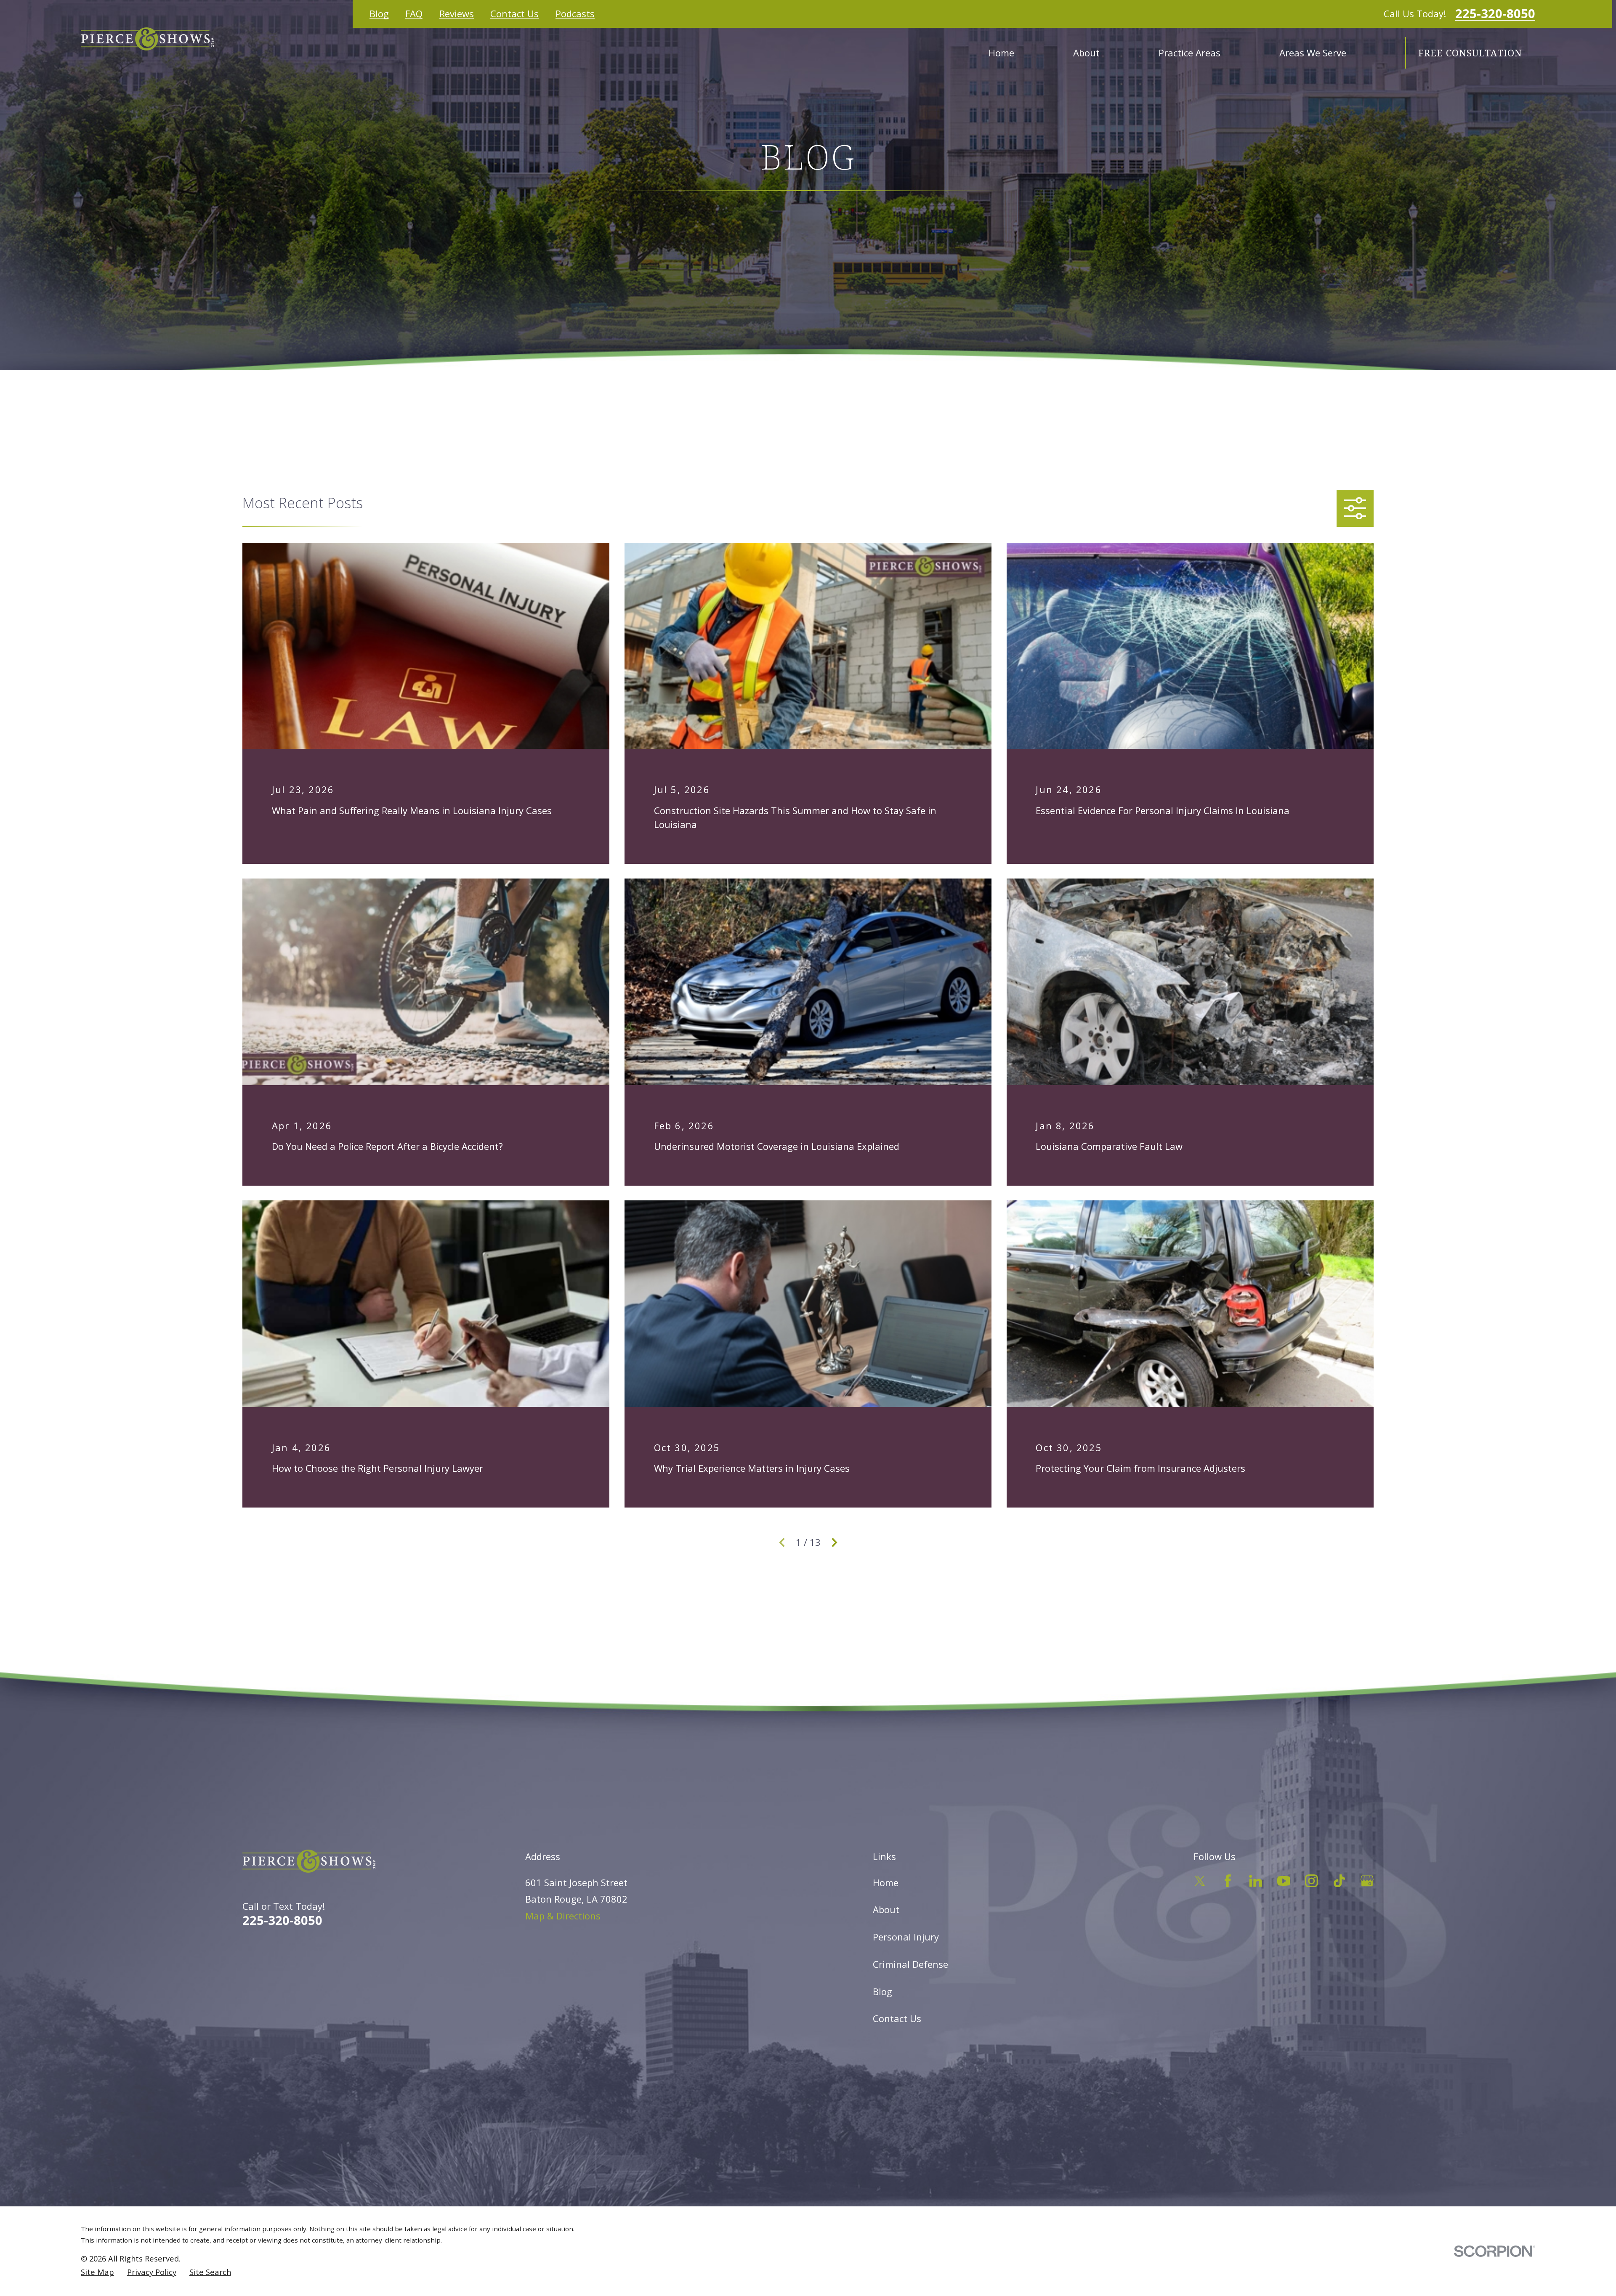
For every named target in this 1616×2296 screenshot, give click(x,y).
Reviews (457, 13)
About (886, 1909)
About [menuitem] (1086, 53)
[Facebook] (1228, 1881)
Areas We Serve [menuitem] (1313, 53)
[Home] (147, 39)
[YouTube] (1284, 1881)
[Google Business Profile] (1367, 1881)
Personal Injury (906, 1937)
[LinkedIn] (1256, 1881)
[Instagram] (1312, 1881)
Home (886, 1882)
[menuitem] (97, 2272)
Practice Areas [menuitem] (1189, 53)
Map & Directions (563, 1916)
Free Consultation (1470, 53)
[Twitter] (1200, 1881)
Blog (379, 13)
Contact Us (514, 13)
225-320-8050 (1495, 14)
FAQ (414, 13)
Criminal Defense (910, 1964)
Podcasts (575, 13)
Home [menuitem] (1001, 53)
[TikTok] (1339, 1881)
